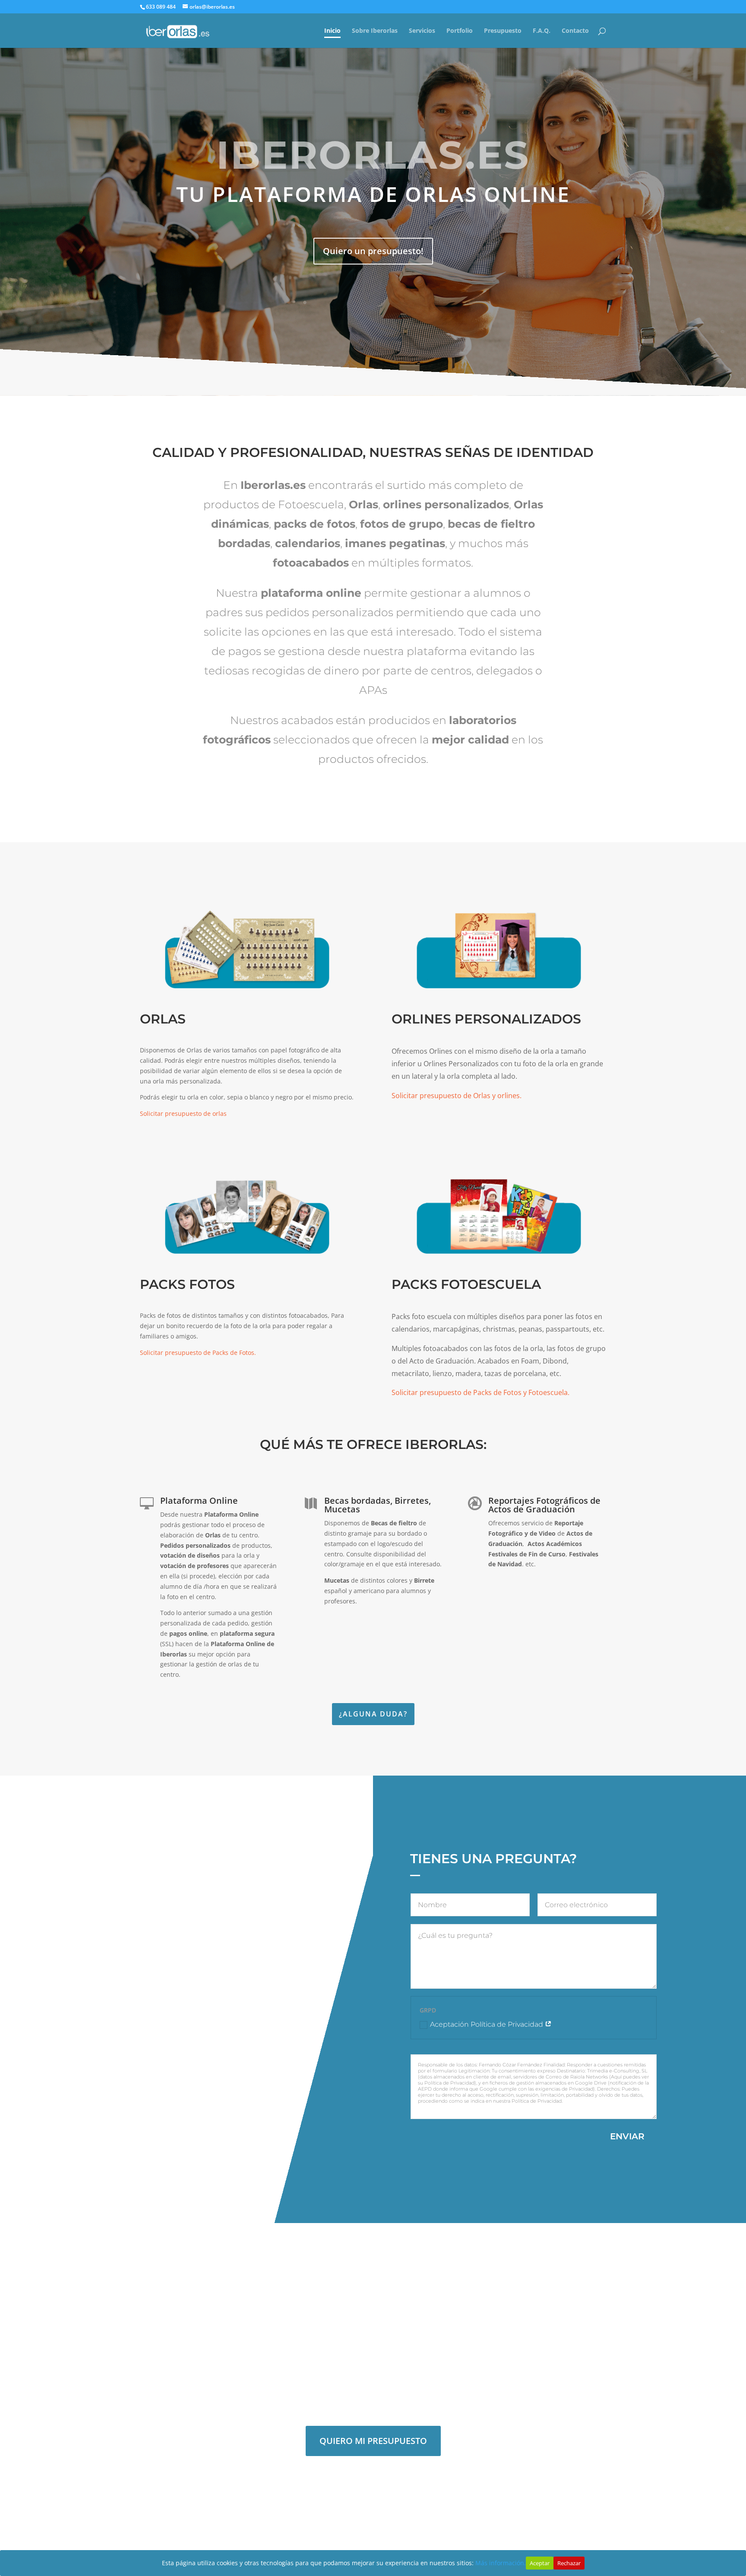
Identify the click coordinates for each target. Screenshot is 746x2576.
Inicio (332, 31)
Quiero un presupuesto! (373, 251)
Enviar (627, 2136)
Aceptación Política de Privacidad (487, 2024)
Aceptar (540, 2563)
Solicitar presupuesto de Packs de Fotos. (198, 1353)
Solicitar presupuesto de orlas (183, 1113)
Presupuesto (503, 31)
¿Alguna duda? (373, 1714)
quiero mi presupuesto (373, 2441)
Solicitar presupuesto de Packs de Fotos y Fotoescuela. (480, 1392)
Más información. (501, 2563)
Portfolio (460, 31)
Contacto (575, 31)
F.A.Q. (542, 31)
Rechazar (569, 2563)
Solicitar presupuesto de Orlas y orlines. (457, 1096)
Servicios (422, 31)
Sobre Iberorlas (375, 31)
